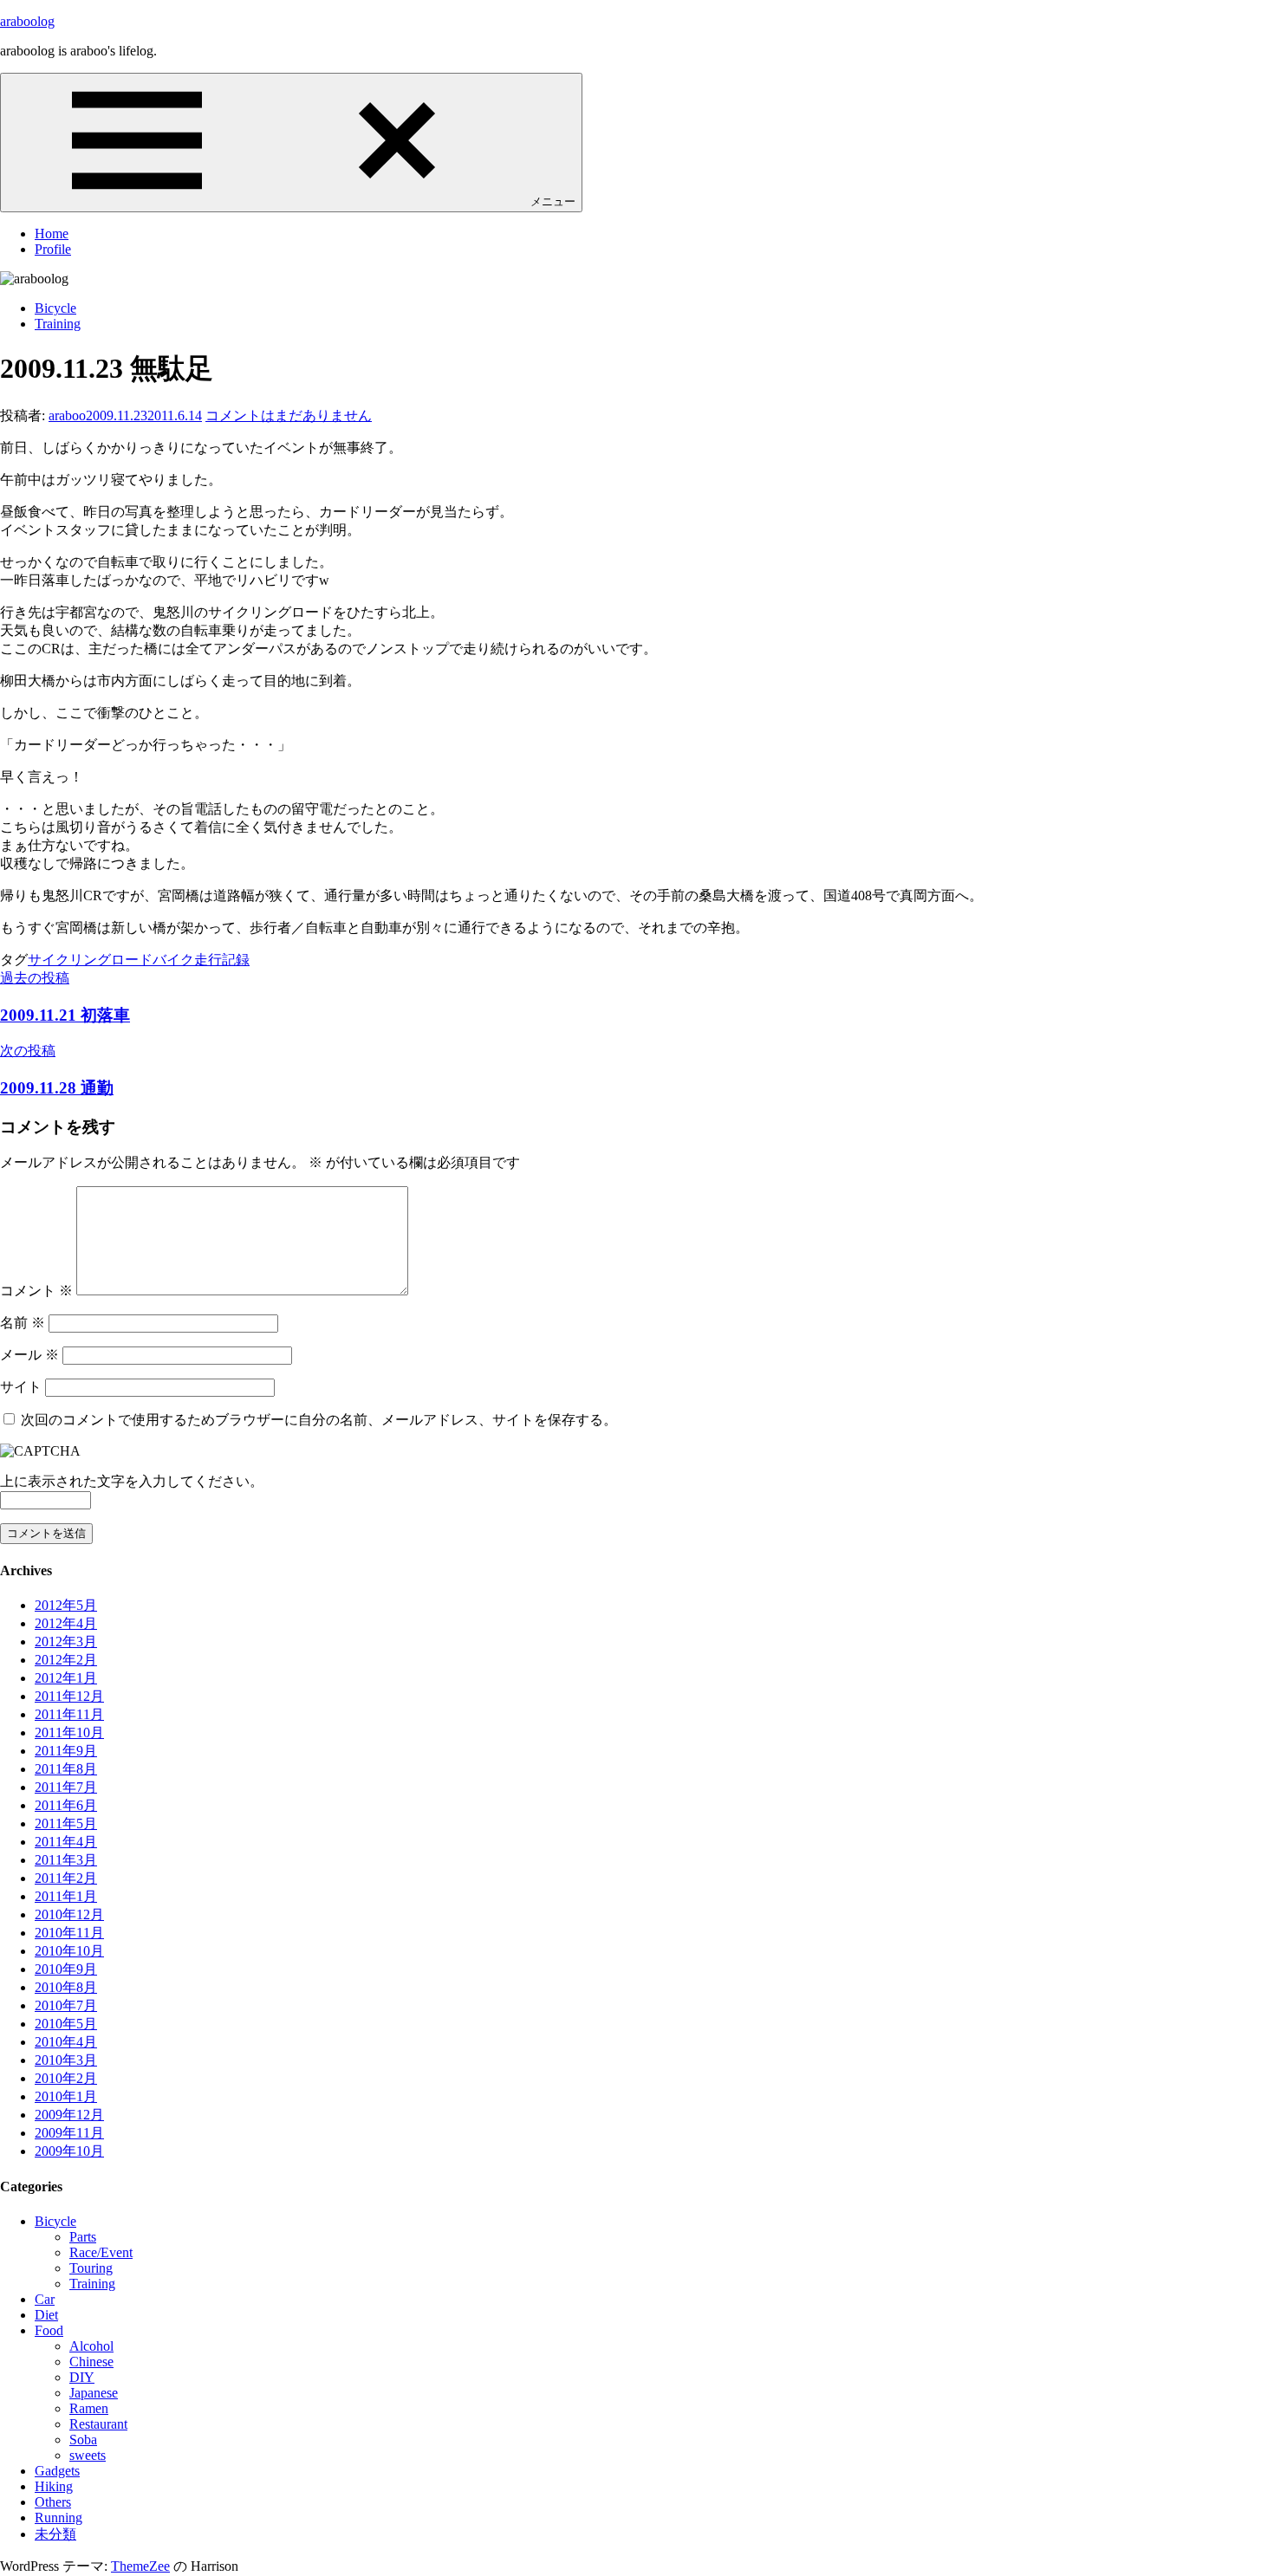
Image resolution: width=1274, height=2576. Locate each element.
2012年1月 (66, 1678)
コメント (36, 1291)
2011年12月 (69, 1696)
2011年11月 (69, 1714)
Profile (53, 249)
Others (53, 2502)
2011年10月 (69, 1732)
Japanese (94, 2393)
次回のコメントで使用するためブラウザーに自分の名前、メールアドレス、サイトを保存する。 (319, 1420)
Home (52, 234)
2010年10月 (69, 1951)
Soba (83, 2440)
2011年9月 (66, 1751)
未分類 (55, 2534)
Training (58, 324)
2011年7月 (66, 1787)
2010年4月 (66, 2042)
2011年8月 (66, 1769)
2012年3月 (66, 1642)
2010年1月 (66, 2096)
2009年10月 (69, 2151)
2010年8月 (66, 1987)
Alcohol (91, 2346)
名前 (23, 1323)
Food (49, 2330)
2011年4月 (66, 1842)
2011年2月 (66, 1878)
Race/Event (101, 2252)
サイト (21, 1387)
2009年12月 (69, 2115)
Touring (91, 2268)
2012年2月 (66, 1660)
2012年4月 (66, 1623)
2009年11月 (69, 2133)
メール (29, 1355)
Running (58, 2518)
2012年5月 (66, 1605)
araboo (67, 415)
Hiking (54, 2486)
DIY (82, 2377)
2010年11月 (69, 1933)
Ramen (89, 2408)
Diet (46, 2315)
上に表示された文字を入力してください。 (132, 1481)
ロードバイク (153, 960)
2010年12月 (69, 1914)
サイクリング (69, 960)
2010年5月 (66, 2024)
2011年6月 (66, 1805)
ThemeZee (140, 2566)
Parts (83, 2237)
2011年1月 (66, 1896)
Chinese (91, 2362)
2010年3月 (66, 2060)
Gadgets (57, 2471)
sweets (88, 2455)
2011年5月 (66, 1823)
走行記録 (222, 960)
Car (45, 2299)
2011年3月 (66, 1860)
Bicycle (55, 308)
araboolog (27, 21)
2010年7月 (66, 2005)
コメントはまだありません (289, 415)
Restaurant (98, 2424)
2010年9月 (66, 1969)
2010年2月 (66, 2078)
